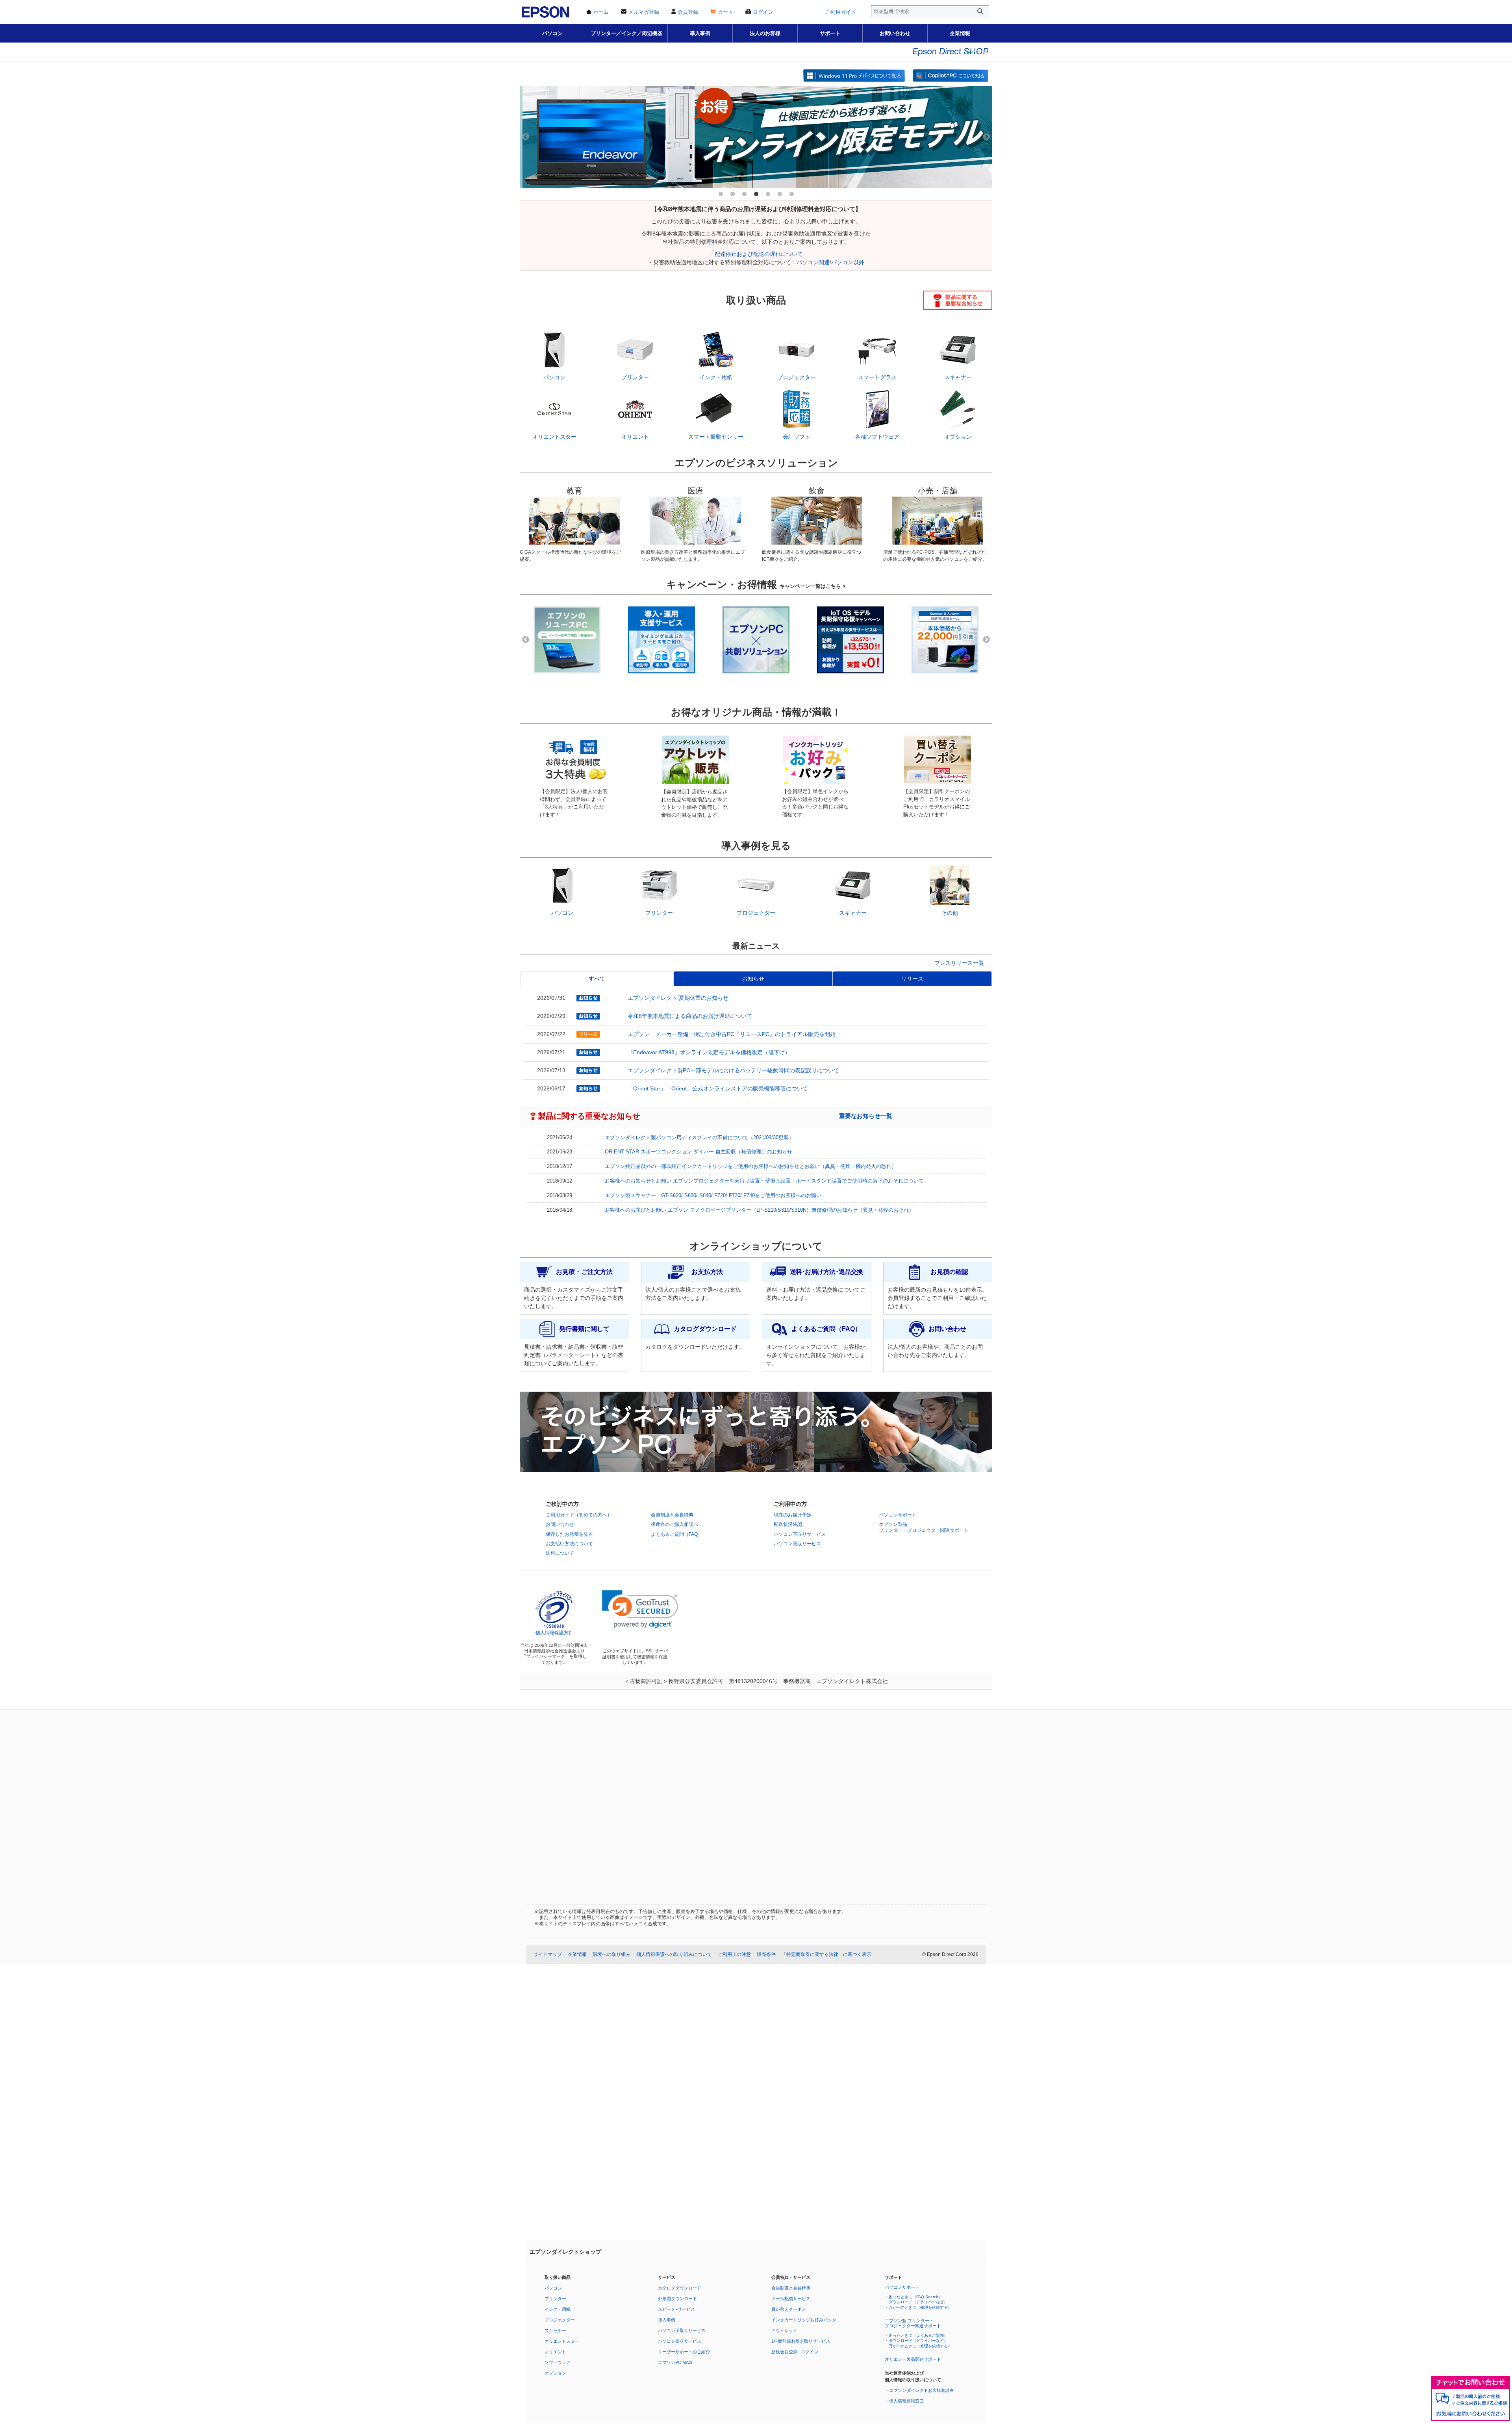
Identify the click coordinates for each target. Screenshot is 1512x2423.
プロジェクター (560, 2320)
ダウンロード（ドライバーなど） (918, 2302)
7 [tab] (791, 194)
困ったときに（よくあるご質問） (918, 2335)
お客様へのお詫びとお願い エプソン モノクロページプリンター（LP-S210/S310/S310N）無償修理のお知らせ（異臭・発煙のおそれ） (759, 1210)
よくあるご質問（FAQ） (677, 1534)
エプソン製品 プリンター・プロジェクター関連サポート (924, 1527)
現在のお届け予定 (793, 1515)
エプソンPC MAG (675, 2362)
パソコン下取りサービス (800, 1534)
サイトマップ (548, 1954)
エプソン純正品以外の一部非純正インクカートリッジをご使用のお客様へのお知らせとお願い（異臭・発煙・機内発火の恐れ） (751, 1166)
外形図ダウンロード (677, 2299)
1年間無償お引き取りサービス (801, 2341)
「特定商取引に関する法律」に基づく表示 (826, 1954)
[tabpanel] (756, 137)
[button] (640, 1609)
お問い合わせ (895, 33)
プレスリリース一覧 (959, 963)
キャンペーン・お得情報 (756, 584)
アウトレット (784, 2330)
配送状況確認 (788, 1524)
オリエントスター (562, 2341)
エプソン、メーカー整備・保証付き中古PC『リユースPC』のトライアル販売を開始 (732, 1034)
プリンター (555, 2299)
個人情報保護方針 (554, 1633)
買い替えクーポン (789, 2309)
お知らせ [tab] (753, 979)
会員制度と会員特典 (672, 1515)
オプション (555, 2373)
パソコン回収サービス (797, 1544)
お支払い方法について (569, 1544)
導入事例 (700, 33)
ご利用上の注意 (734, 1954)
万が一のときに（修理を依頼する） (920, 2307)
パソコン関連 (813, 262)
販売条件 (766, 1954)
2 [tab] (732, 194)
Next (986, 137)
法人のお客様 (765, 33)
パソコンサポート (898, 1515)
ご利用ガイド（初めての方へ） (579, 1515)
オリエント (555, 2352)
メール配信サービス (791, 2299)
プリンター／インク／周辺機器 (626, 33)
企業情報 (960, 33)
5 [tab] (768, 194)
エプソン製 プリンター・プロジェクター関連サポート (913, 2323)
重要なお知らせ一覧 (866, 1116)
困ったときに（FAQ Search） (915, 2297)
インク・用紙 (558, 2309)
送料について (560, 1553)
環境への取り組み (611, 1954)
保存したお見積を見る (569, 1534)
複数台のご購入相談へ (674, 1524)
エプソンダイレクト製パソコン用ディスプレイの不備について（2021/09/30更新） (699, 1138)
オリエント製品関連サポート (913, 2359)
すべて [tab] (597, 979)
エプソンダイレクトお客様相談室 (922, 2390)
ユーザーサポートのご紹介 (684, 2352)
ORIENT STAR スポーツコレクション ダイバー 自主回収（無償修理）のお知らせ (699, 1152)
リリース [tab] (912, 979)
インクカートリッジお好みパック (804, 2320)
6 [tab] (780, 194)
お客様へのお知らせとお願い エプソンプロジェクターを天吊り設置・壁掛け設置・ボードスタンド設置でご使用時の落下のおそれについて (764, 1181)
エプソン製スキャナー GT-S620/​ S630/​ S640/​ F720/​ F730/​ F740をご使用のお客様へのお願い (713, 1196)
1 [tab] (721, 194)
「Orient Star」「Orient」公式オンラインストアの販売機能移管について (718, 1088)
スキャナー (555, 2330)
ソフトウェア (558, 2362)
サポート (830, 33)
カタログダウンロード (680, 2288)
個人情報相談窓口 (906, 2401)
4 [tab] (756, 194)
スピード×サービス (676, 2309)
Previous (526, 137)
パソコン (552, 33)
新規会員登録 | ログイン (795, 2352)
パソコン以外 (848, 262)
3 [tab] (744, 194)
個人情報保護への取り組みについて (674, 1954)
